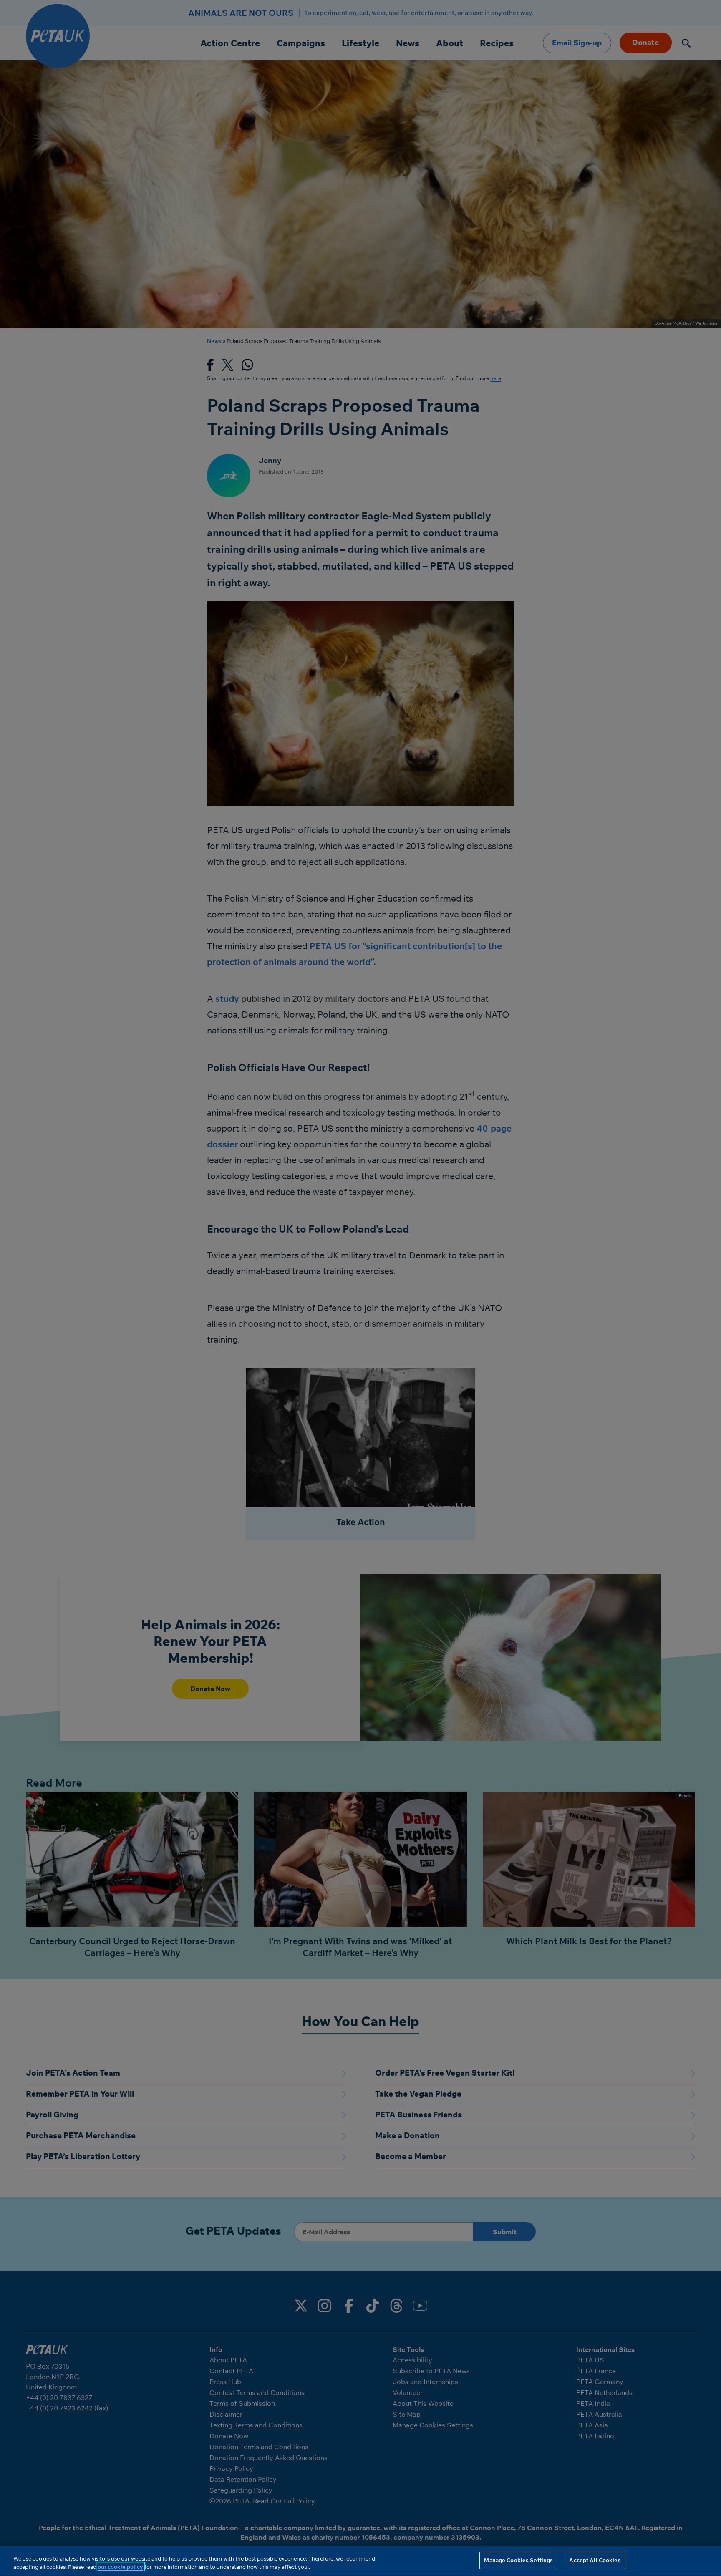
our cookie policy (120, 2567)
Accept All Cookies (595, 2560)
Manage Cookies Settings (518, 2560)
